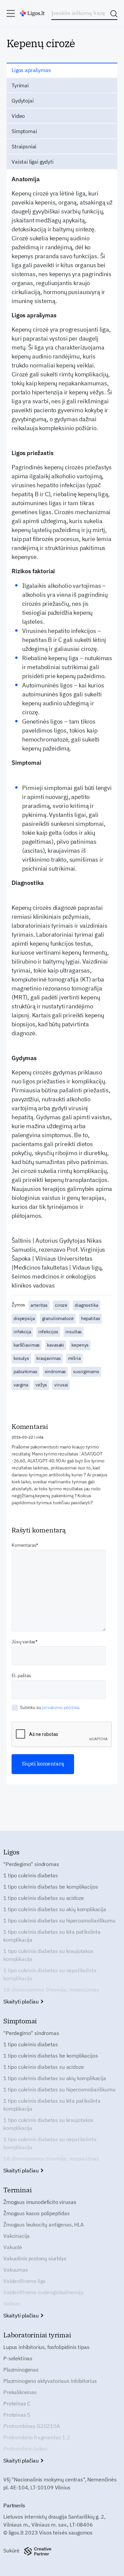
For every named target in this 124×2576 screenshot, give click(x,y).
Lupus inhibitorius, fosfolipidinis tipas (46, 2347)
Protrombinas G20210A (32, 2426)
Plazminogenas (21, 2370)
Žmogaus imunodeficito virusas (40, 2202)
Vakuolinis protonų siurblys (35, 2258)
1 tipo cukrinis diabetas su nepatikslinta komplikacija (50, 1974)
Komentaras (24, 1545)
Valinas (12, 2303)
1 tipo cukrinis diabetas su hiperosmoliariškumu (59, 1920)
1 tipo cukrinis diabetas (31, 1875)
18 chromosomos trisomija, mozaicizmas (51, 1990)
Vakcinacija (17, 2236)
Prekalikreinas (20, 2392)
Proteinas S (17, 2415)
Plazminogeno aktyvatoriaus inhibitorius (50, 2381)
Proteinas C (17, 2403)
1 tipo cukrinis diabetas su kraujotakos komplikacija (48, 1955)
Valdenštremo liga (24, 2281)
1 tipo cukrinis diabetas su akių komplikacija (55, 1909)
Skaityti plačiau (22, 2001)
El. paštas (21, 1676)
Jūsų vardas (23, 1642)
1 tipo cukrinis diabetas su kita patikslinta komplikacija (52, 1936)
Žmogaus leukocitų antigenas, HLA (43, 2225)
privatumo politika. (61, 1707)
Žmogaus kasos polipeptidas (37, 2213)
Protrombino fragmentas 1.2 (37, 2437)
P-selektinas (18, 2358)
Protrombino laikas (25, 2449)
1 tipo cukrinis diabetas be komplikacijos (51, 1887)
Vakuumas (16, 2270)
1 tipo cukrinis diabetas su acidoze (43, 1898)
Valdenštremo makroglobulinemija (43, 2292)
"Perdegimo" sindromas (31, 1864)
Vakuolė (13, 2247)
